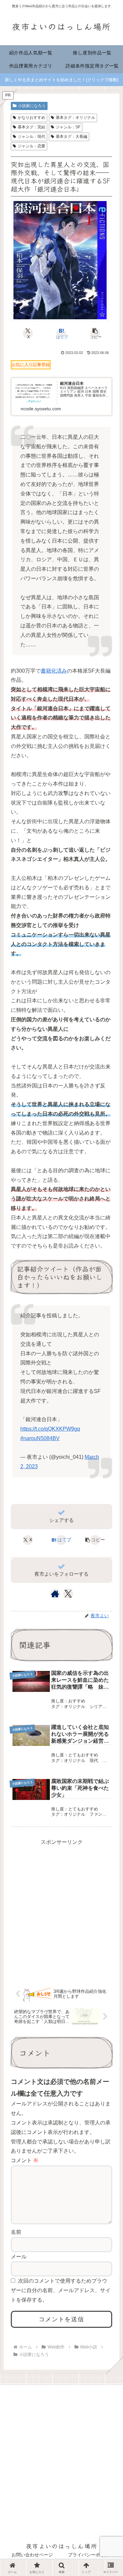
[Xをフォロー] (68, 1594)
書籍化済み (54, 671)
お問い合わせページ (32, 2555)
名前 (16, 2232)
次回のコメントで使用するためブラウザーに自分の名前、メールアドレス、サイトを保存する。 (61, 2290)
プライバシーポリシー (91, 2555)
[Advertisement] (61, 1909)
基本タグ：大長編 (72, 137)
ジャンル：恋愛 (31, 146)
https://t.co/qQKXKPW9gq (50, 1429)
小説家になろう (32, 106)
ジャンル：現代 (31, 137)
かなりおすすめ (31, 118)
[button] (95, 333)
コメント (25, 2160)
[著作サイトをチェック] (55, 1594)
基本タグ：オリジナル (75, 118)
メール (19, 2257)
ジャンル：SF (68, 127)
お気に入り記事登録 (31, 365)
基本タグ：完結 (31, 127)
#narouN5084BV (40, 1438)
